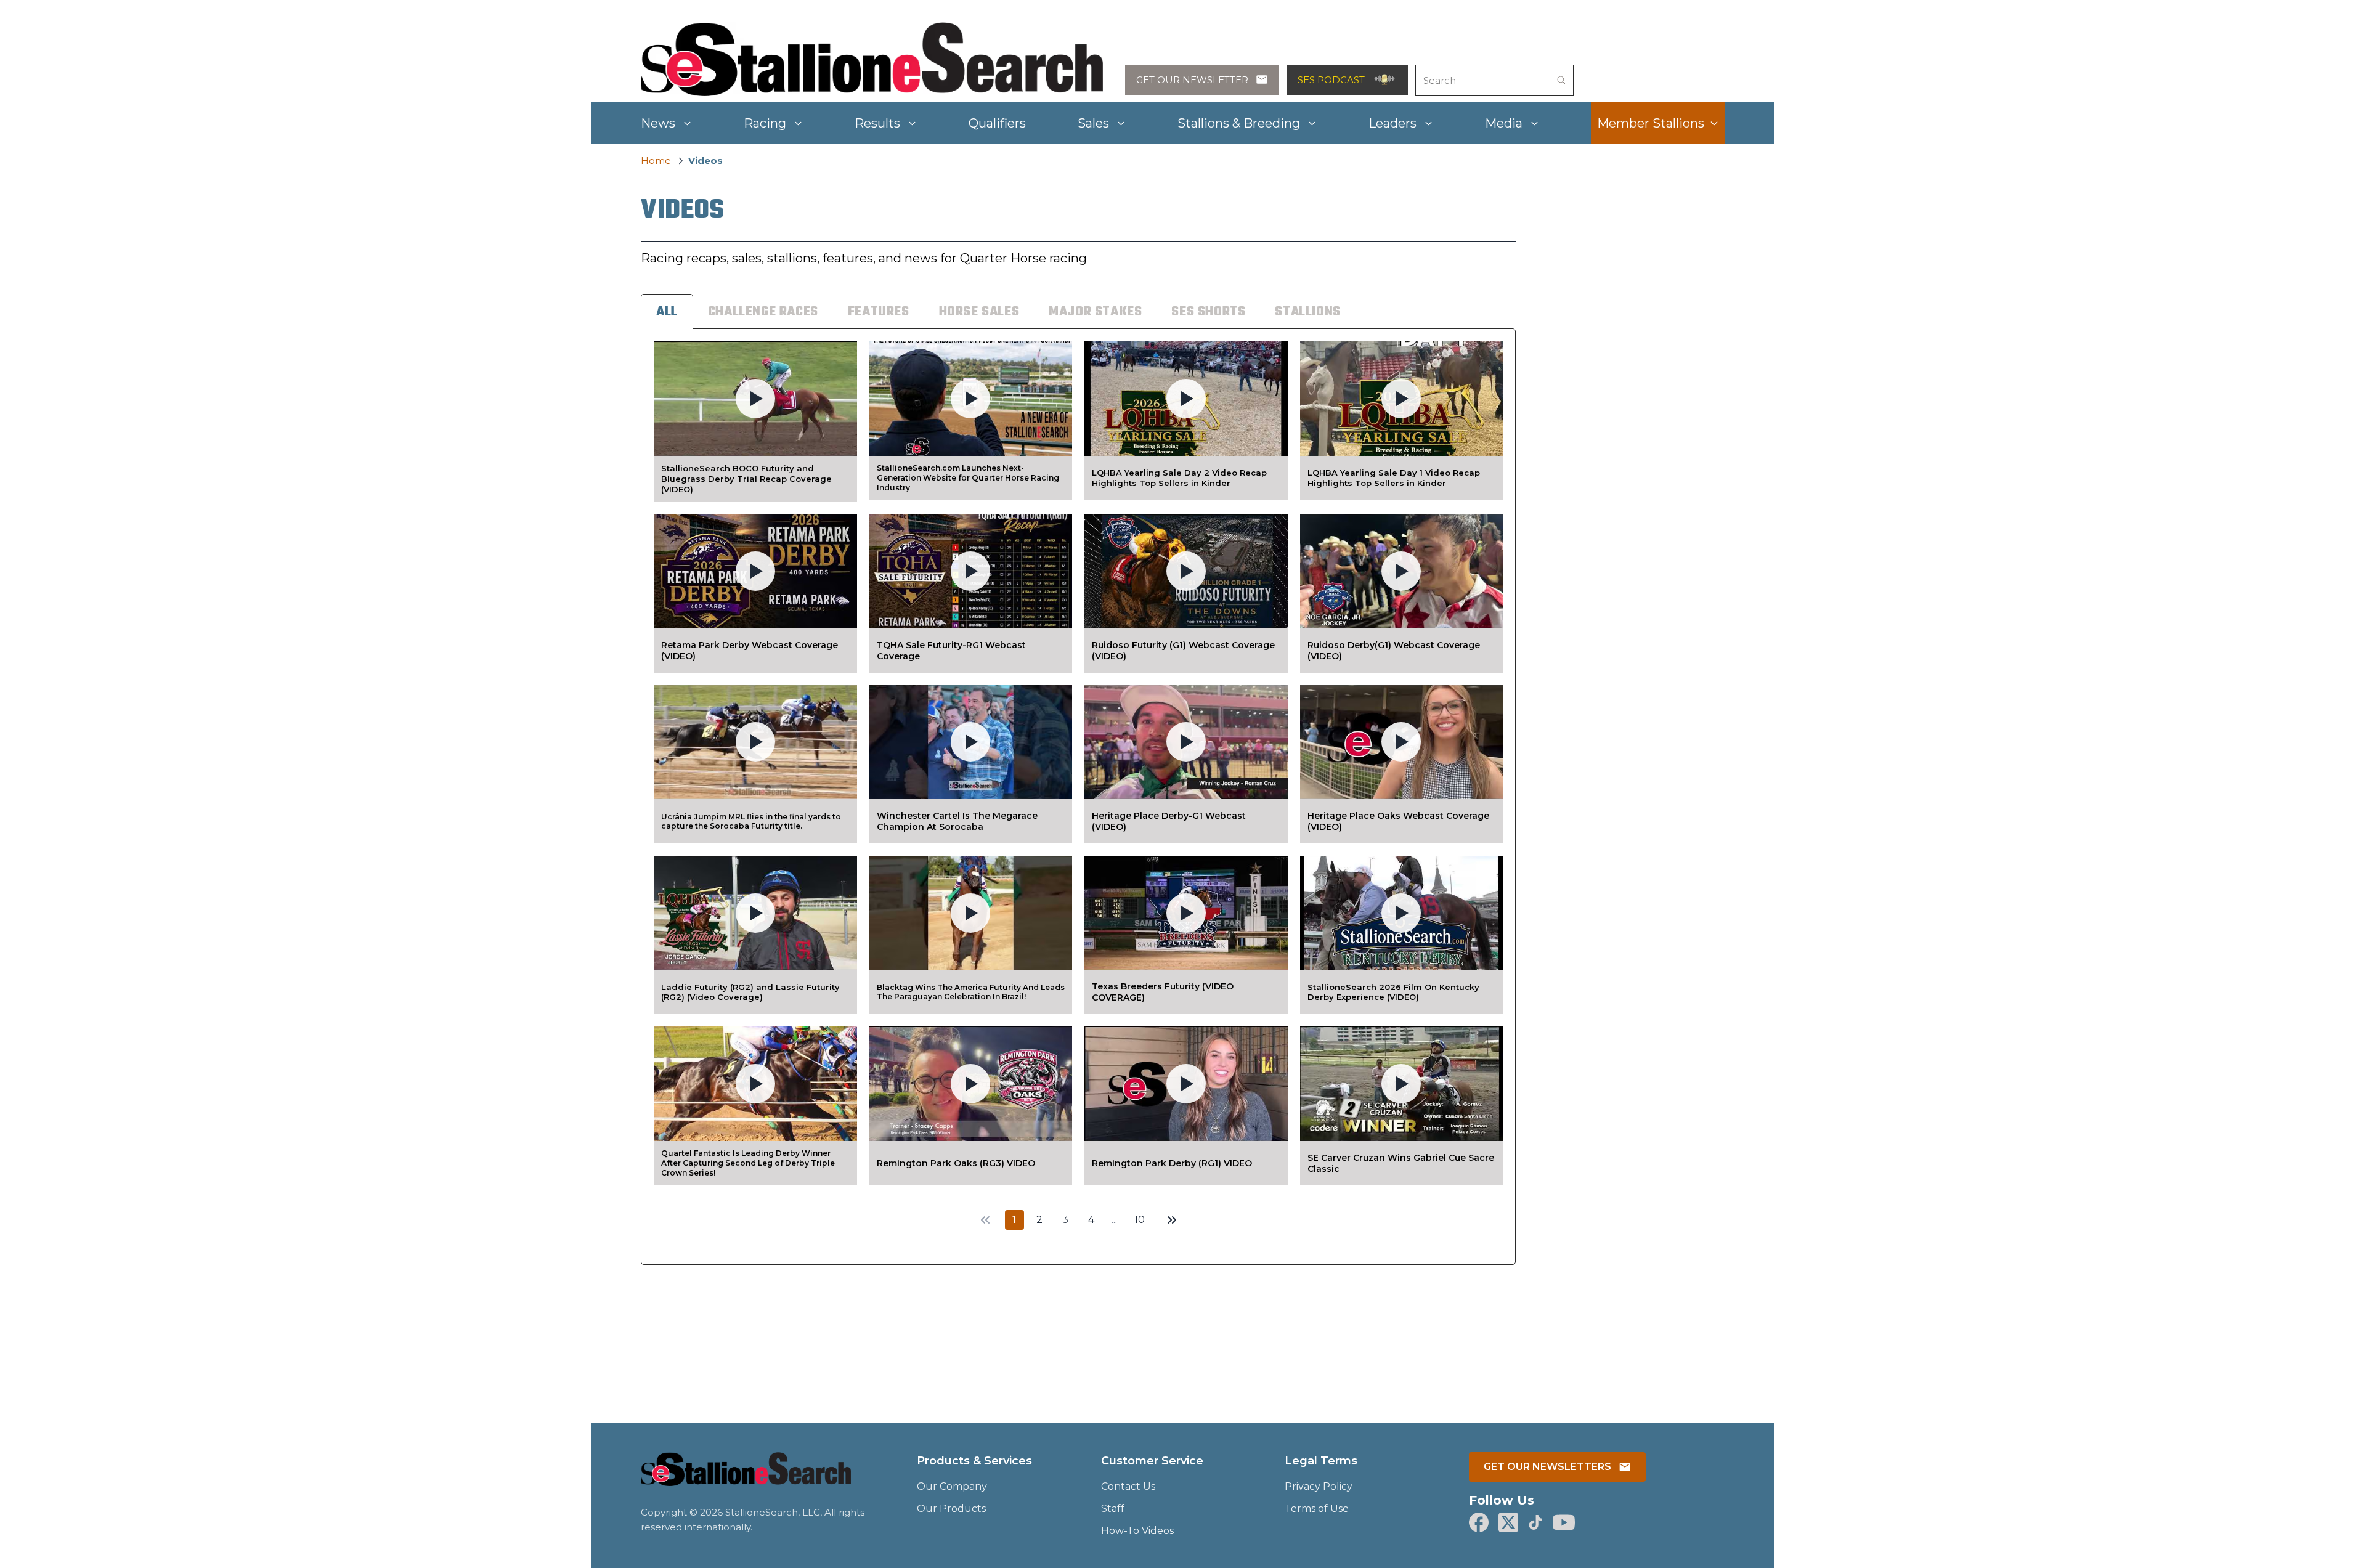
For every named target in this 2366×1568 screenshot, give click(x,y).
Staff (1113, 1509)
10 (1140, 1220)
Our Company (952, 1486)
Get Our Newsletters (1547, 1467)
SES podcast (1331, 80)
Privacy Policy (1319, 1486)
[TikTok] (1535, 1522)
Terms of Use (1317, 1509)
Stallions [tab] (1307, 312)
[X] (1508, 1522)
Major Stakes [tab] (1095, 312)
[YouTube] (1564, 1522)
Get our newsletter (1192, 80)
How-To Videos (1137, 1531)
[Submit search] (1561, 80)
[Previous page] (985, 1220)
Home (656, 160)
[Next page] (1172, 1220)
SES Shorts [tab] (1208, 312)
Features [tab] (879, 312)
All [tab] (667, 312)
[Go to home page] (746, 1477)
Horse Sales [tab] (979, 312)
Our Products (951, 1509)
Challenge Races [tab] (763, 312)
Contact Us (1128, 1486)
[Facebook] (1479, 1522)
